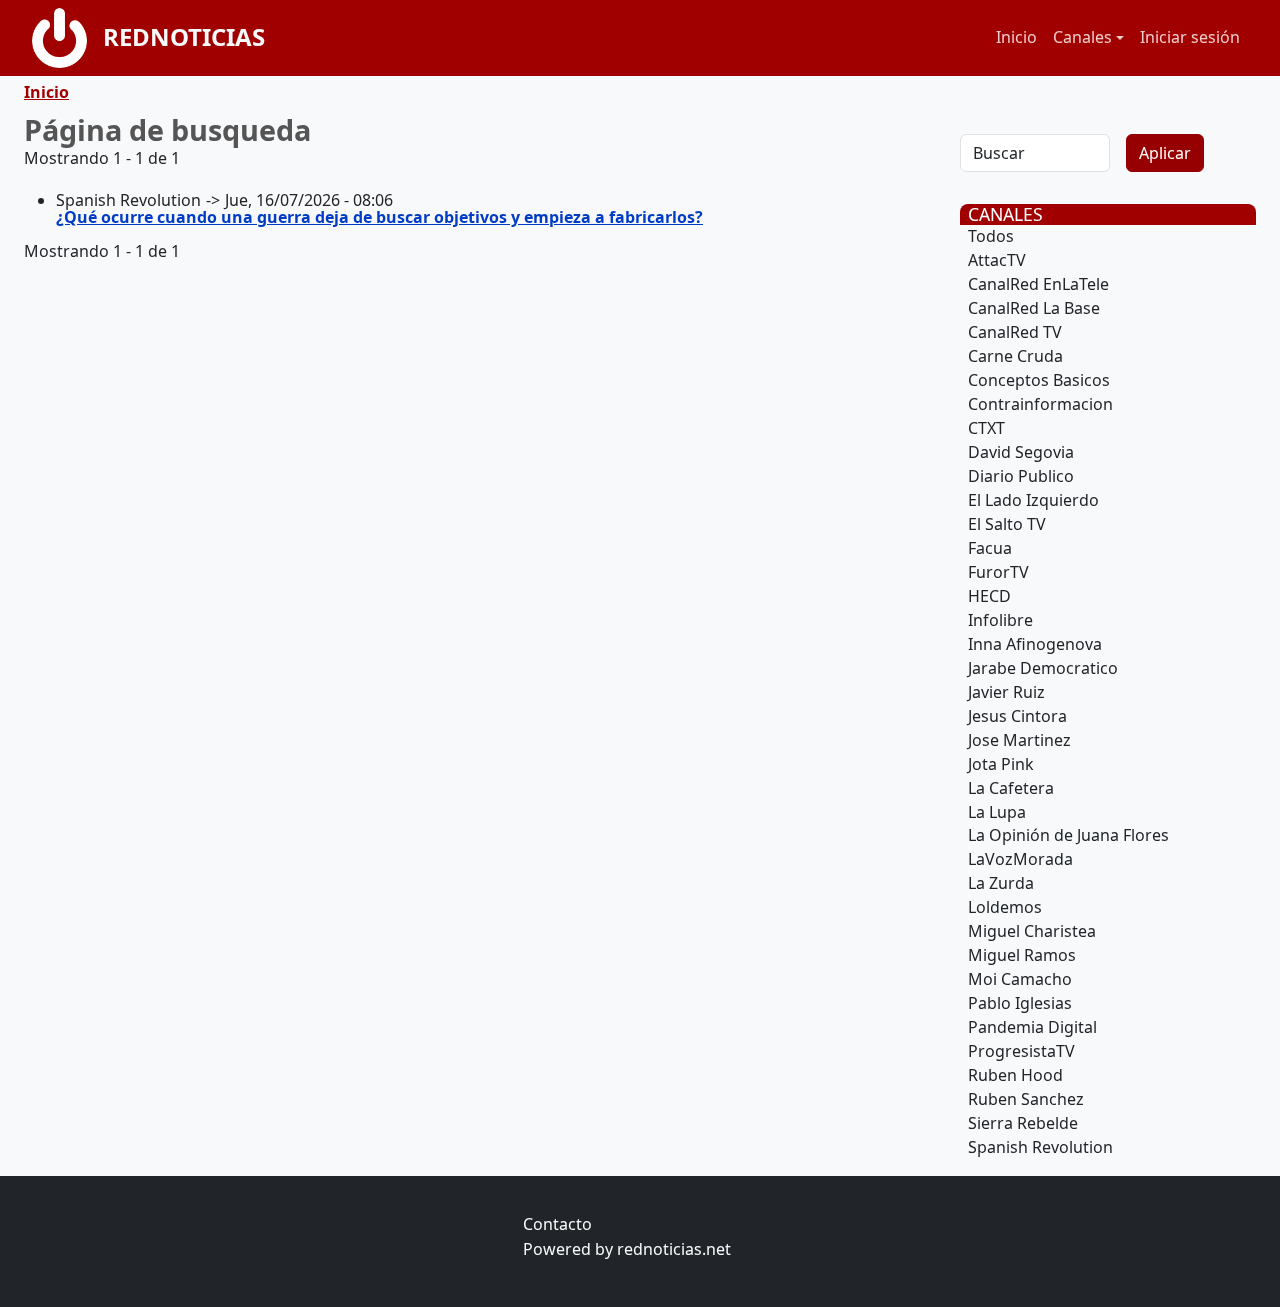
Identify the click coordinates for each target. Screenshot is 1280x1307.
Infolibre (1000, 620)
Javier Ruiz (1006, 692)
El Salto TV (1007, 524)
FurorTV (998, 572)
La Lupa (997, 812)
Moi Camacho (1020, 979)
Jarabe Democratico (1043, 668)
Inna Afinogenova (1035, 644)
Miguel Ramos (1022, 955)
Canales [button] (1082, 37)
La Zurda (1001, 883)
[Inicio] (67, 38)
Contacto (557, 1224)
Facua (990, 548)
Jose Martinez (1019, 740)
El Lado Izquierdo (1033, 500)
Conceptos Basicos (1039, 380)
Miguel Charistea (1032, 931)
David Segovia (1021, 452)
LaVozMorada (1020, 859)
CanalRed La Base (1034, 308)
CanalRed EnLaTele (1038, 284)
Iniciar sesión (1190, 37)
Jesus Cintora (1017, 716)
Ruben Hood (1015, 1075)
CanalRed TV (1015, 332)
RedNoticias (184, 36)
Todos (991, 236)
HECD (989, 596)
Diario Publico (1021, 476)
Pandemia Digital (1032, 1027)
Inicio (1016, 37)
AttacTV (997, 260)
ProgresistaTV (1021, 1051)
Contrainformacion (1040, 404)
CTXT (986, 428)
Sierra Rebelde (1023, 1123)
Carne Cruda (1015, 356)
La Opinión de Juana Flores (1068, 835)
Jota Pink (1001, 764)
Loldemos (1005, 907)
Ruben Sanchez (1026, 1099)
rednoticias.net (674, 1249)
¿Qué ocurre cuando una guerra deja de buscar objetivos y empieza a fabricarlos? (379, 217)
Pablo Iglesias (1020, 1003)
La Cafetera (1011, 788)
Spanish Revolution (1040, 1147)
